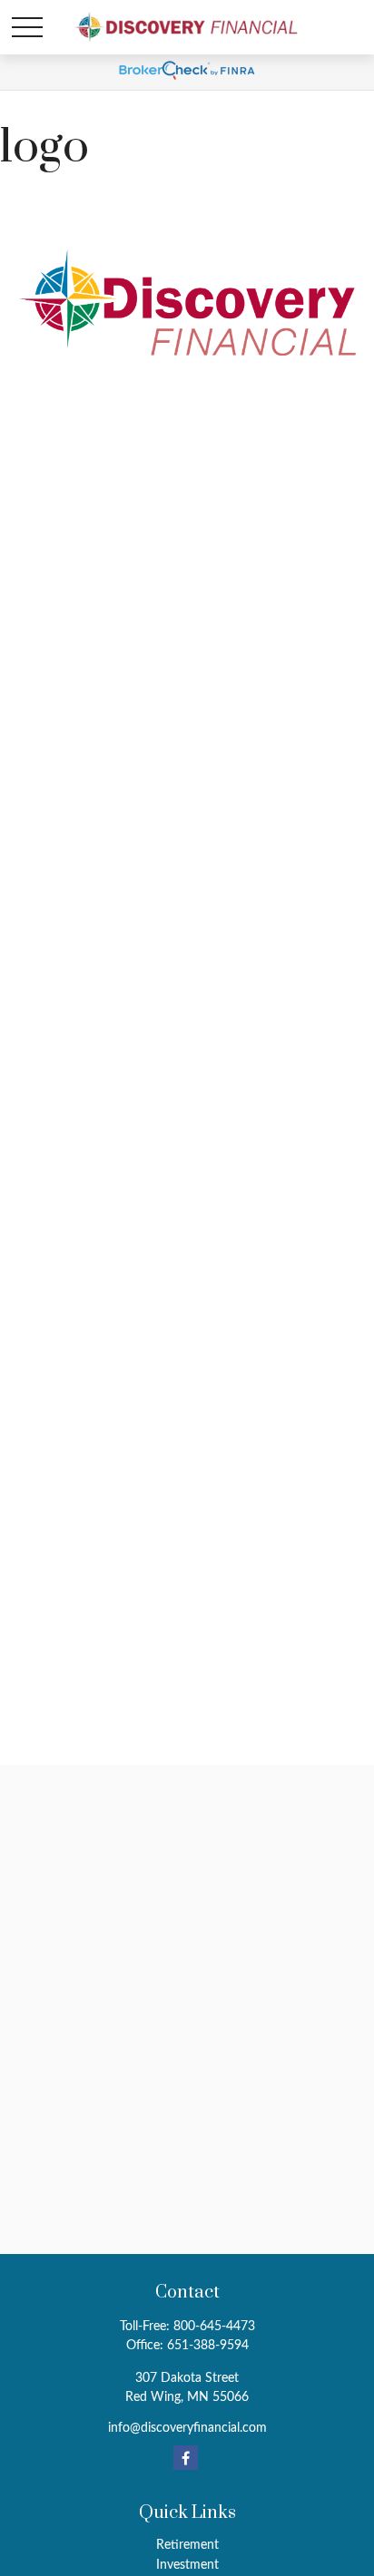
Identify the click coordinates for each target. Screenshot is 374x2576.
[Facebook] (186, 2458)
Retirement (187, 2545)
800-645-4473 (214, 2327)
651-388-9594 (208, 2346)
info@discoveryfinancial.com (187, 2428)
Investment (187, 2565)
